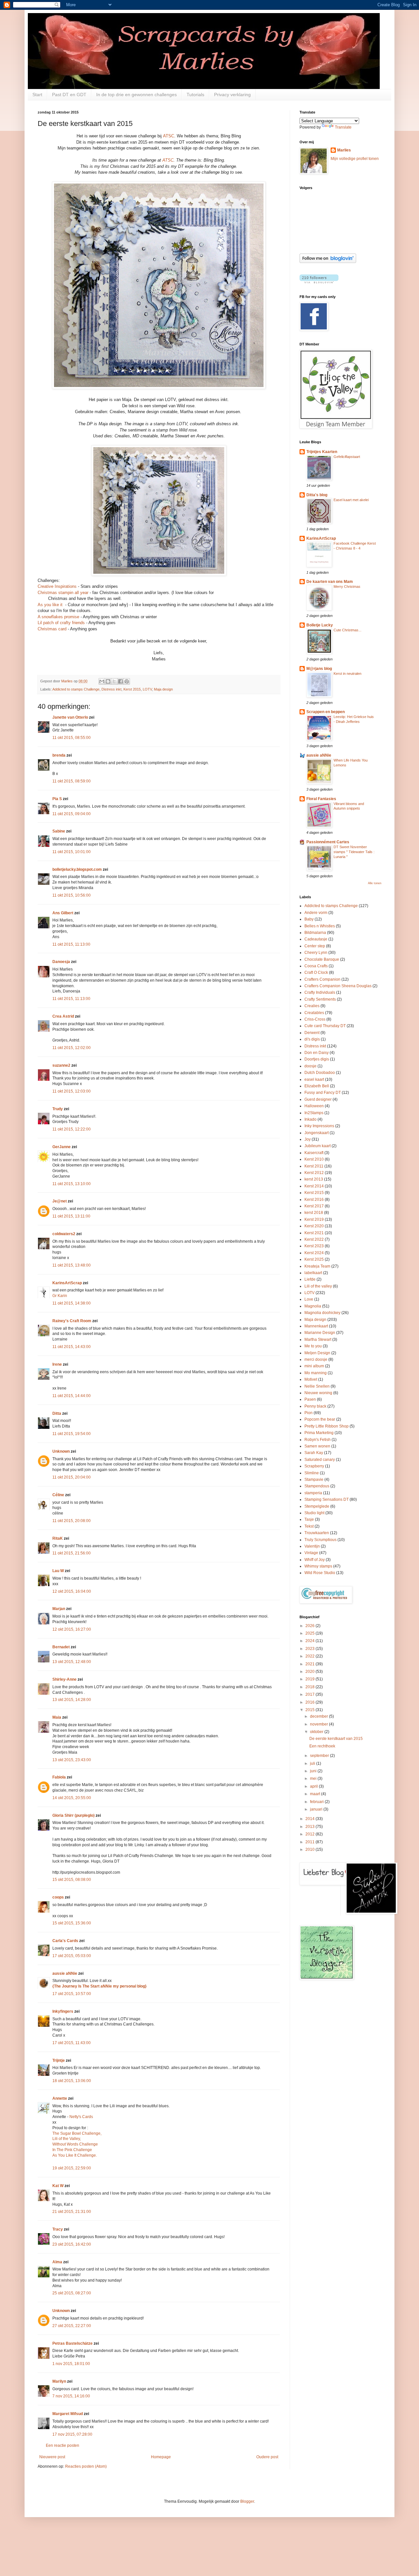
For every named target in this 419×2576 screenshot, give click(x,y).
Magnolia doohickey (322, 1313)
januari (317, 1809)
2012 (310, 1834)
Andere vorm (316, 913)
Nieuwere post (52, 2457)
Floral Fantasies (321, 799)
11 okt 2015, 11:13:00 (71, 944)
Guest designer (318, 1099)
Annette (60, 2098)
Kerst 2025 (314, 1259)
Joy (308, 1139)
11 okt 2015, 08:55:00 (72, 738)
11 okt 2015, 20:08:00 (72, 1521)
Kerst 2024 (314, 1253)
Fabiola (59, 1777)
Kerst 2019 (314, 1219)
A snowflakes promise (58, 617)
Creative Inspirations (57, 586)
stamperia (313, 1493)
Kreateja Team (317, 1266)
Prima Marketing (319, 1433)
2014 (310, 1819)
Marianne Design (320, 1333)
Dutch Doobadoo (320, 1073)
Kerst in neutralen (347, 674)
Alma (57, 2262)
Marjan (59, 1609)
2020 (310, 1672)
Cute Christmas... (347, 630)
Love (309, 1299)
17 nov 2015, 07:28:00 (72, 2434)
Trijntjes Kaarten (322, 452)
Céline (58, 1495)
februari (317, 1802)
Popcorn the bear (320, 1419)
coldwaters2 (64, 1234)
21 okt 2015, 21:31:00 (72, 2212)
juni (314, 1771)
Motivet (311, 1379)
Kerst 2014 (314, 1186)
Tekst (309, 1526)
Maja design (163, 689)
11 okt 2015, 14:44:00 (72, 1396)
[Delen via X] (114, 681)
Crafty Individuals (320, 992)
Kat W (58, 2186)
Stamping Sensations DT (327, 1499)
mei (314, 1779)
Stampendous (317, 1486)
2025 (310, 1633)
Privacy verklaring (232, 95)
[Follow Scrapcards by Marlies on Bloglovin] (328, 262)
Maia (57, 1717)
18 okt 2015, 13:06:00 (72, 2081)
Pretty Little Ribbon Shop (327, 1426)
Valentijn (312, 1546)
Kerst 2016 (314, 1200)
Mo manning (316, 1373)
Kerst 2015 (132, 689)
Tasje (309, 1519)
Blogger (247, 2501)
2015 (310, 1710)
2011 (310, 1842)
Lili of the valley (318, 1286)
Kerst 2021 (314, 1233)
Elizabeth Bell (317, 1086)
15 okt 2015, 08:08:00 (72, 1880)
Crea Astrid (63, 1016)
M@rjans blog (319, 669)
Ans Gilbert (63, 913)
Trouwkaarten (317, 1533)
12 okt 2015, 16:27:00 (72, 1629)
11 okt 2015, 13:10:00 (72, 1184)
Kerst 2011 (314, 1166)
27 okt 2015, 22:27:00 (72, 2326)
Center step (315, 946)
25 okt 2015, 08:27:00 (72, 2293)
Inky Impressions (319, 1126)
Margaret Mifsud (68, 2414)
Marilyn (59, 2381)
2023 (310, 1649)
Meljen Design (317, 1353)
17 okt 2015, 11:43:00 (72, 2043)
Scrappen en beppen (326, 712)
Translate (343, 127)
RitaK (58, 1538)
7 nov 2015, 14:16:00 (71, 2396)
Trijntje (59, 2060)
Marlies (344, 150)
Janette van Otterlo (70, 717)
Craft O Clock (316, 973)
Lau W (58, 1571)
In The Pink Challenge (72, 2150)
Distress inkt (111, 689)
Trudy (58, 1109)
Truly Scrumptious (320, 1540)
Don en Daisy (317, 1053)
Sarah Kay (314, 1453)
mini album (314, 1366)
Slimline (312, 1473)
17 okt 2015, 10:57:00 (72, 1994)
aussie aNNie (65, 1973)
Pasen (310, 1399)
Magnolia (313, 1306)
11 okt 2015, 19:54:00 (72, 1434)
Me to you (313, 1346)
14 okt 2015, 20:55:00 (72, 1798)
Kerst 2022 (314, 1239)
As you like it (51, 605)
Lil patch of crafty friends (61, 623)
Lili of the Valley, (67, 2139)
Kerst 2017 (314, 1206)
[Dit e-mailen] (102, 681)
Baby (309, 919)
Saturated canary (320, 1460)
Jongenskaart (317, 1133)
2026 (310, 1626)
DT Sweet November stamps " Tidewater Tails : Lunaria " (354, 852)
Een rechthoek (322, 1746)
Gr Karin (60, 1296)
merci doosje (316, 1359)
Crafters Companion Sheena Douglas (338, 986)
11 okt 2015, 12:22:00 (72, 1129)
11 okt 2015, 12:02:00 (72, 1048)
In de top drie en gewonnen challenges (137, 95)
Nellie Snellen (317, 1386)
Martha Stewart (318, 1340)
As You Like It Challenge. (75, 2155)
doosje (310, 1066)
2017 (310, 1694)
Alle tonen (375, 883)
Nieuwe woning (318, 1393)
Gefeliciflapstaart (347, 457)
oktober (317, 1732)
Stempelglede (317, 1506)
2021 (310, 1664)
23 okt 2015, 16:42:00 (72, 2244)
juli (313, 1763)
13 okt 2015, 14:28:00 (72, 1700)
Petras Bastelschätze (73, 2343)
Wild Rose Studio (320, 1573)
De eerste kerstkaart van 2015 (336, 1739)
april (314, 1786)
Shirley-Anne (64, 1679)
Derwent (312, 1033)
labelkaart (313, 1273)
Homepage (161, 2457)
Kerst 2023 (314, 1246)
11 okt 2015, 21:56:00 (72, 1553)
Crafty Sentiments (320, 999)
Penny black (315, 1406)
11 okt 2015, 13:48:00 (72, 1265)
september (320, 1756)
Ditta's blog (317, 495)
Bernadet (61, 1647)
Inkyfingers (63, 2011)
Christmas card (52, 629)
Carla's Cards (65, 1941)
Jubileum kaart (318, 1146)
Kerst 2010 (314, 1159)
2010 (310, 1849)
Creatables (314, 1013)
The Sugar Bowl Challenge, (77, 2133)
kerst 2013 (314, 1179)
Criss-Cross (315, 1019)
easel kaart (314, 1079)
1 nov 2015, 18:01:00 (71, 2364)
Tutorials (195, 95)
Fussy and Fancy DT (323, 1093)
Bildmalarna (315, 933)
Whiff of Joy (315, 1560)
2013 (310, 1827)
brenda (59, 755)
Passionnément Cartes (328, 842)
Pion (309, 1413)
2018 (310, 1687)
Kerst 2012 (314, 1173)
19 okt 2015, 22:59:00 (72, 2168)
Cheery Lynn (316, 953)
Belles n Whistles (320, 926)
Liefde (310, 1279)
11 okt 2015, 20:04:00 (72, 1477)
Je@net (60, 1201)
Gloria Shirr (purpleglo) (73, 1815)
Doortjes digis (317, 1059)
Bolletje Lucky (320, 625)
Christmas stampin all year (63, 593)
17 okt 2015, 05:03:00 (72, 1956)
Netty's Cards (81, 2117)
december (319, 1716)
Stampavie (314, 1480)
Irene (57, 1364)
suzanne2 (61, 1065)
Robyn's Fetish (318, 1440)
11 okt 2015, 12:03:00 (72, 1091)
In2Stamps (314, 1113)
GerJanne (62, 1147)
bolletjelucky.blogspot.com (77, 869)
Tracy (58, 2229)
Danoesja (61, 962)
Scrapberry (314, 1466)
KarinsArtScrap (67, 1283)
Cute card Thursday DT (325, 1026)
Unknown (61, 1451)
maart (316, 1794)
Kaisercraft (314, 1153)
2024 (310, 1641)
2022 (310, 1656)
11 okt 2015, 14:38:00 (72, 1303)
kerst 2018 (314, 1213)
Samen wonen (317, 1446)
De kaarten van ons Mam (330, 582)
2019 (310, 1679)
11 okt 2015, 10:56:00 (72, 895)
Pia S (57, 799)
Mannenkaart (316, 1326)
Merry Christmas (347, 587)
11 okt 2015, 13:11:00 (71, 1216)
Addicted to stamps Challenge (76, 689)
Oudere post (267, 2457)
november (319, 1724)
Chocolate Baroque (322, 959)
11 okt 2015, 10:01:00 (72, 852)
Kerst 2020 (314, 1226)
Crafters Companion (322, 979)
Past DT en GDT (69, 95)
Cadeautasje (316, 939)
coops (58, 1897)
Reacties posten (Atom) (86, 2466)
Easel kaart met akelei (351, 500)
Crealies (312, 1006)
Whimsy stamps (318, 1566)
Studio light (314, 1513)
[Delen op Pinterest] (127, 681)
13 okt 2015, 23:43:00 (72, 1760)
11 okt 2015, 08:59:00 (72, 781)
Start (37, 95)
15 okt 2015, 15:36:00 (72, 1923)
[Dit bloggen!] (108, 681)
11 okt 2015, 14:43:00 (72, 1347)
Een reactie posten (63, 2445)
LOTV (147, 689)
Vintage (311, 1553)
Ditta (57, 1413)
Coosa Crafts (316, 966)
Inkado (310, 1119)
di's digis (312, 1039)
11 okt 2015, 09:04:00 (72, 814)
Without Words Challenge (75, 2144)
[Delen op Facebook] (120, 681)
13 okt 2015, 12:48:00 (72, 1662)
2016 (310, 1702)
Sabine (59, 831)
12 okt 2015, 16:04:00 (72, 1591)
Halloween (314, 1106)
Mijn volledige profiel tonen (355, 159)
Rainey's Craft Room (72, 1321)
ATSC (169, 136)
